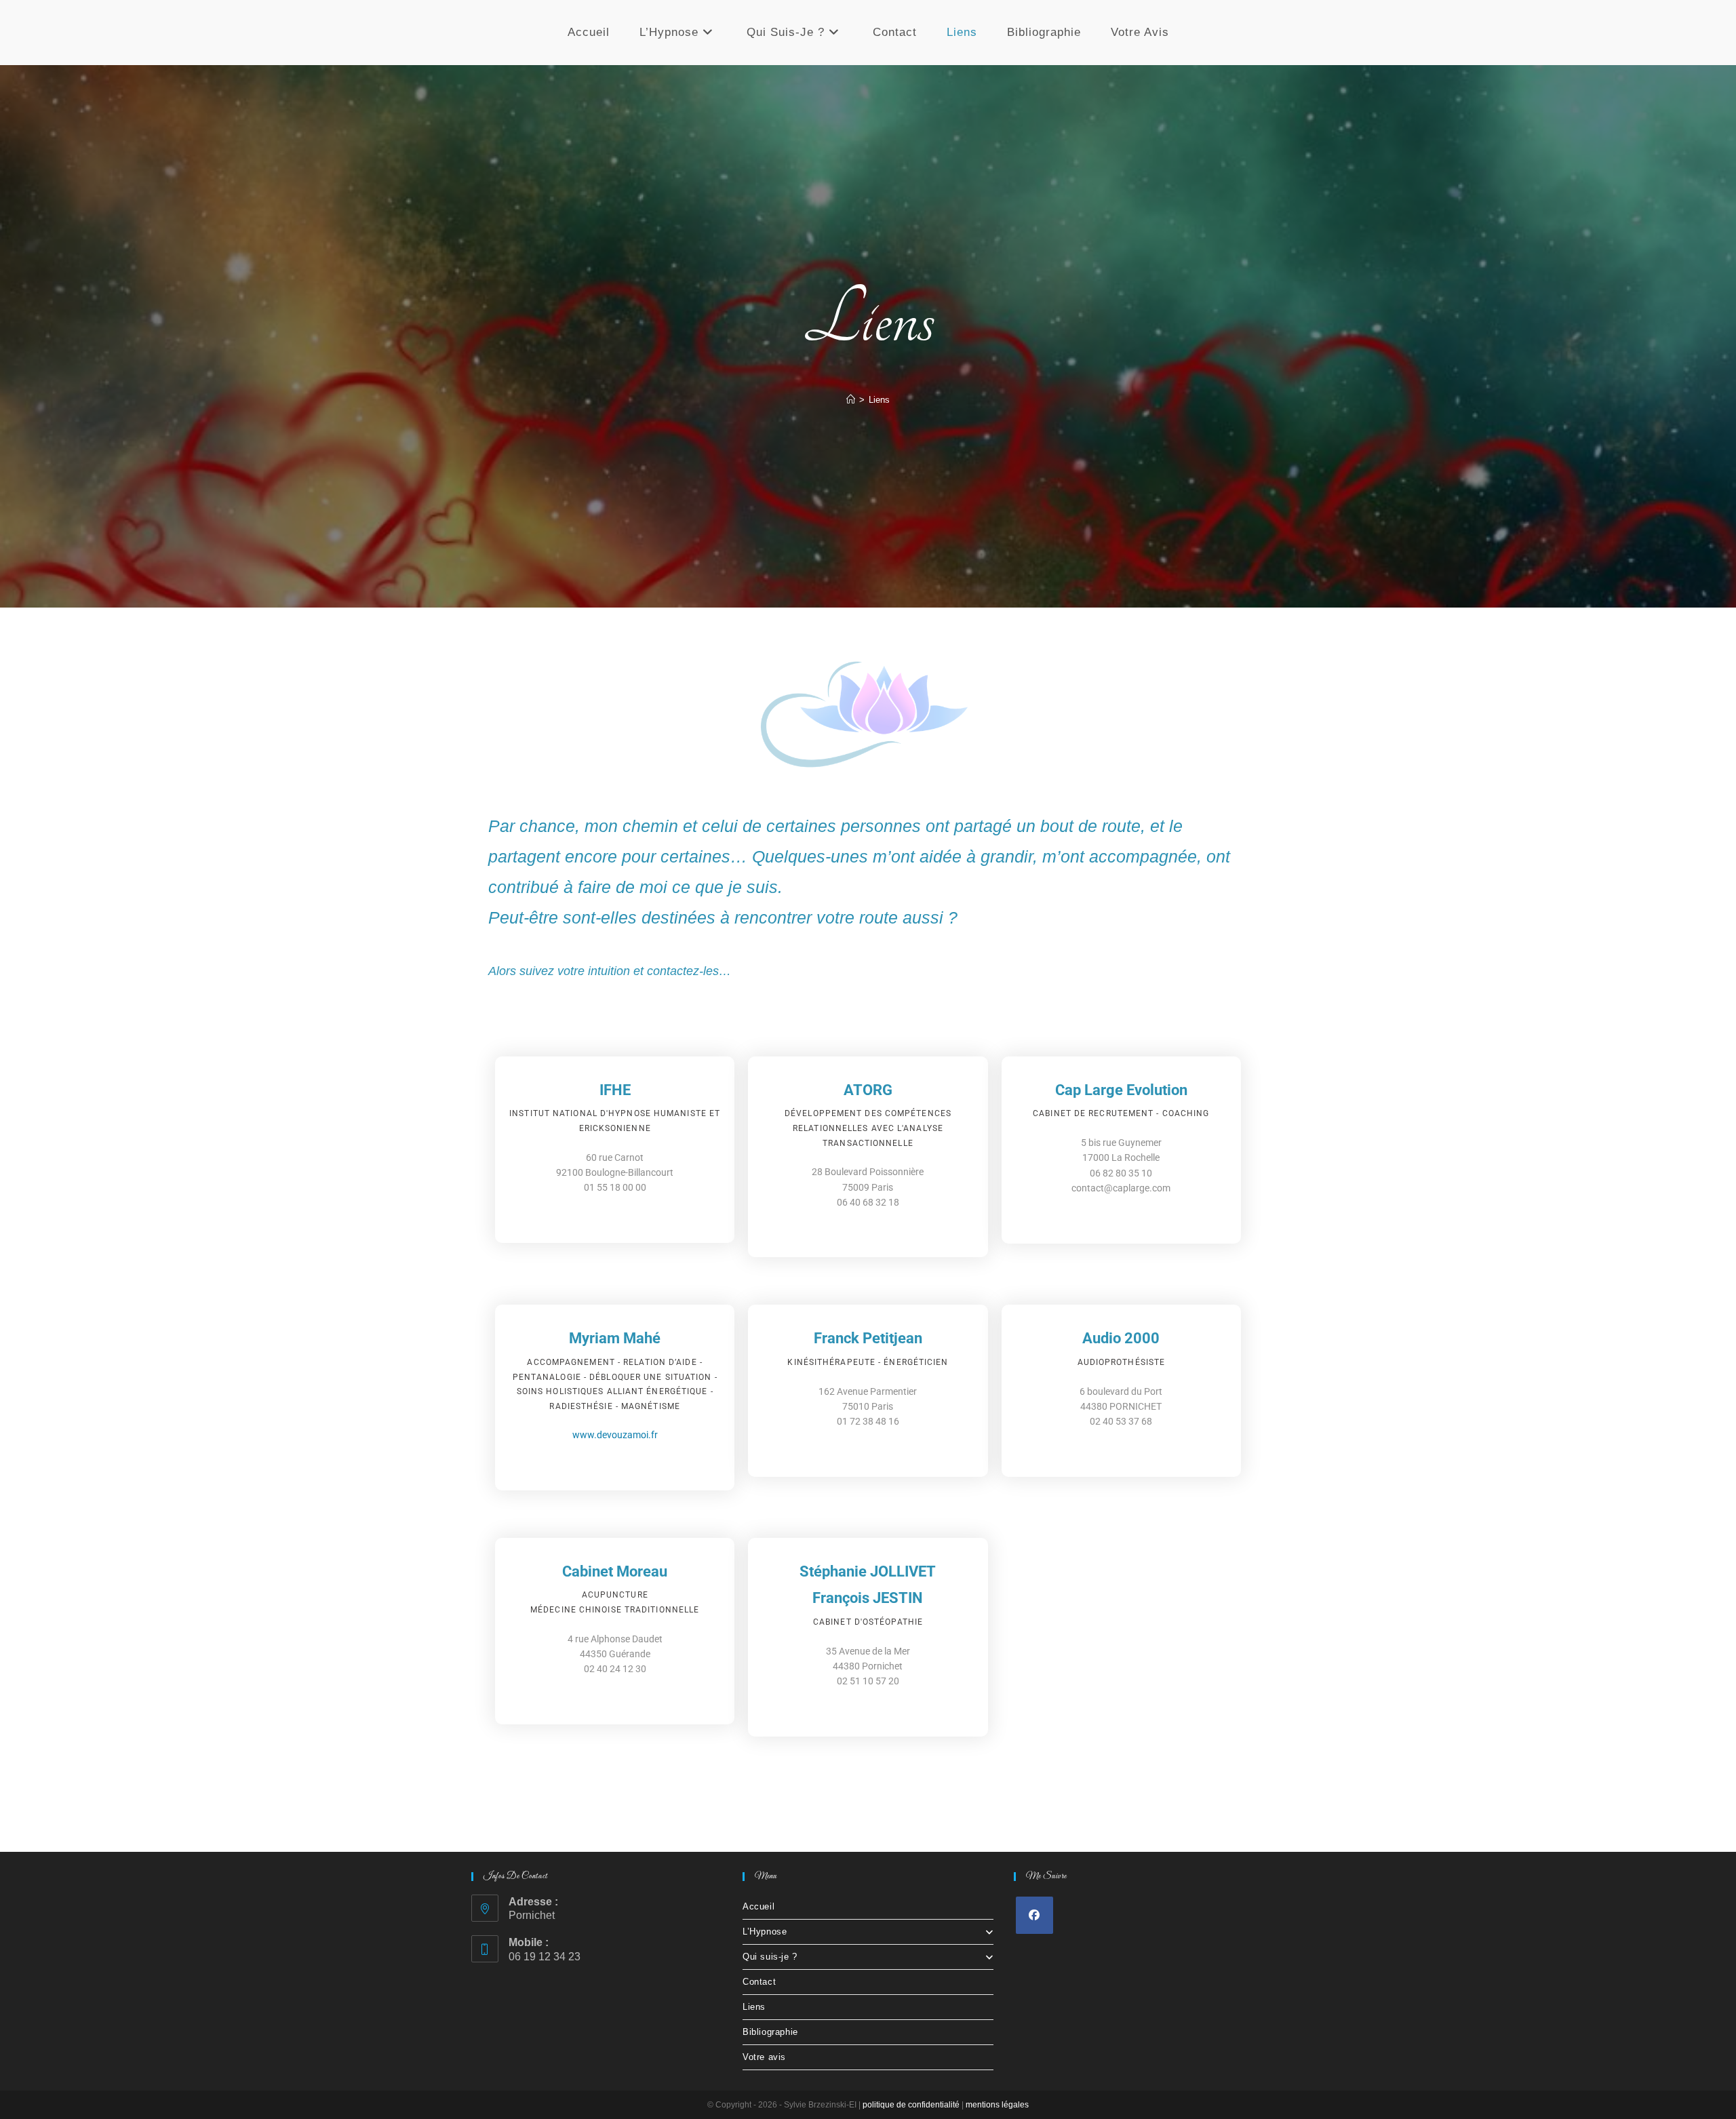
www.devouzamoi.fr (615, 1435)
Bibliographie (770, 2032)
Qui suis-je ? (770, 1957)
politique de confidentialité (911, 2105)
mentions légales (997, 2105)
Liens (879, 400)
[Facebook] (1034, 1915)
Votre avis (764, 2057)
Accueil (758, 1906)
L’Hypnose (765, 1932)
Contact (759, 1982)
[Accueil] (851, 400)
